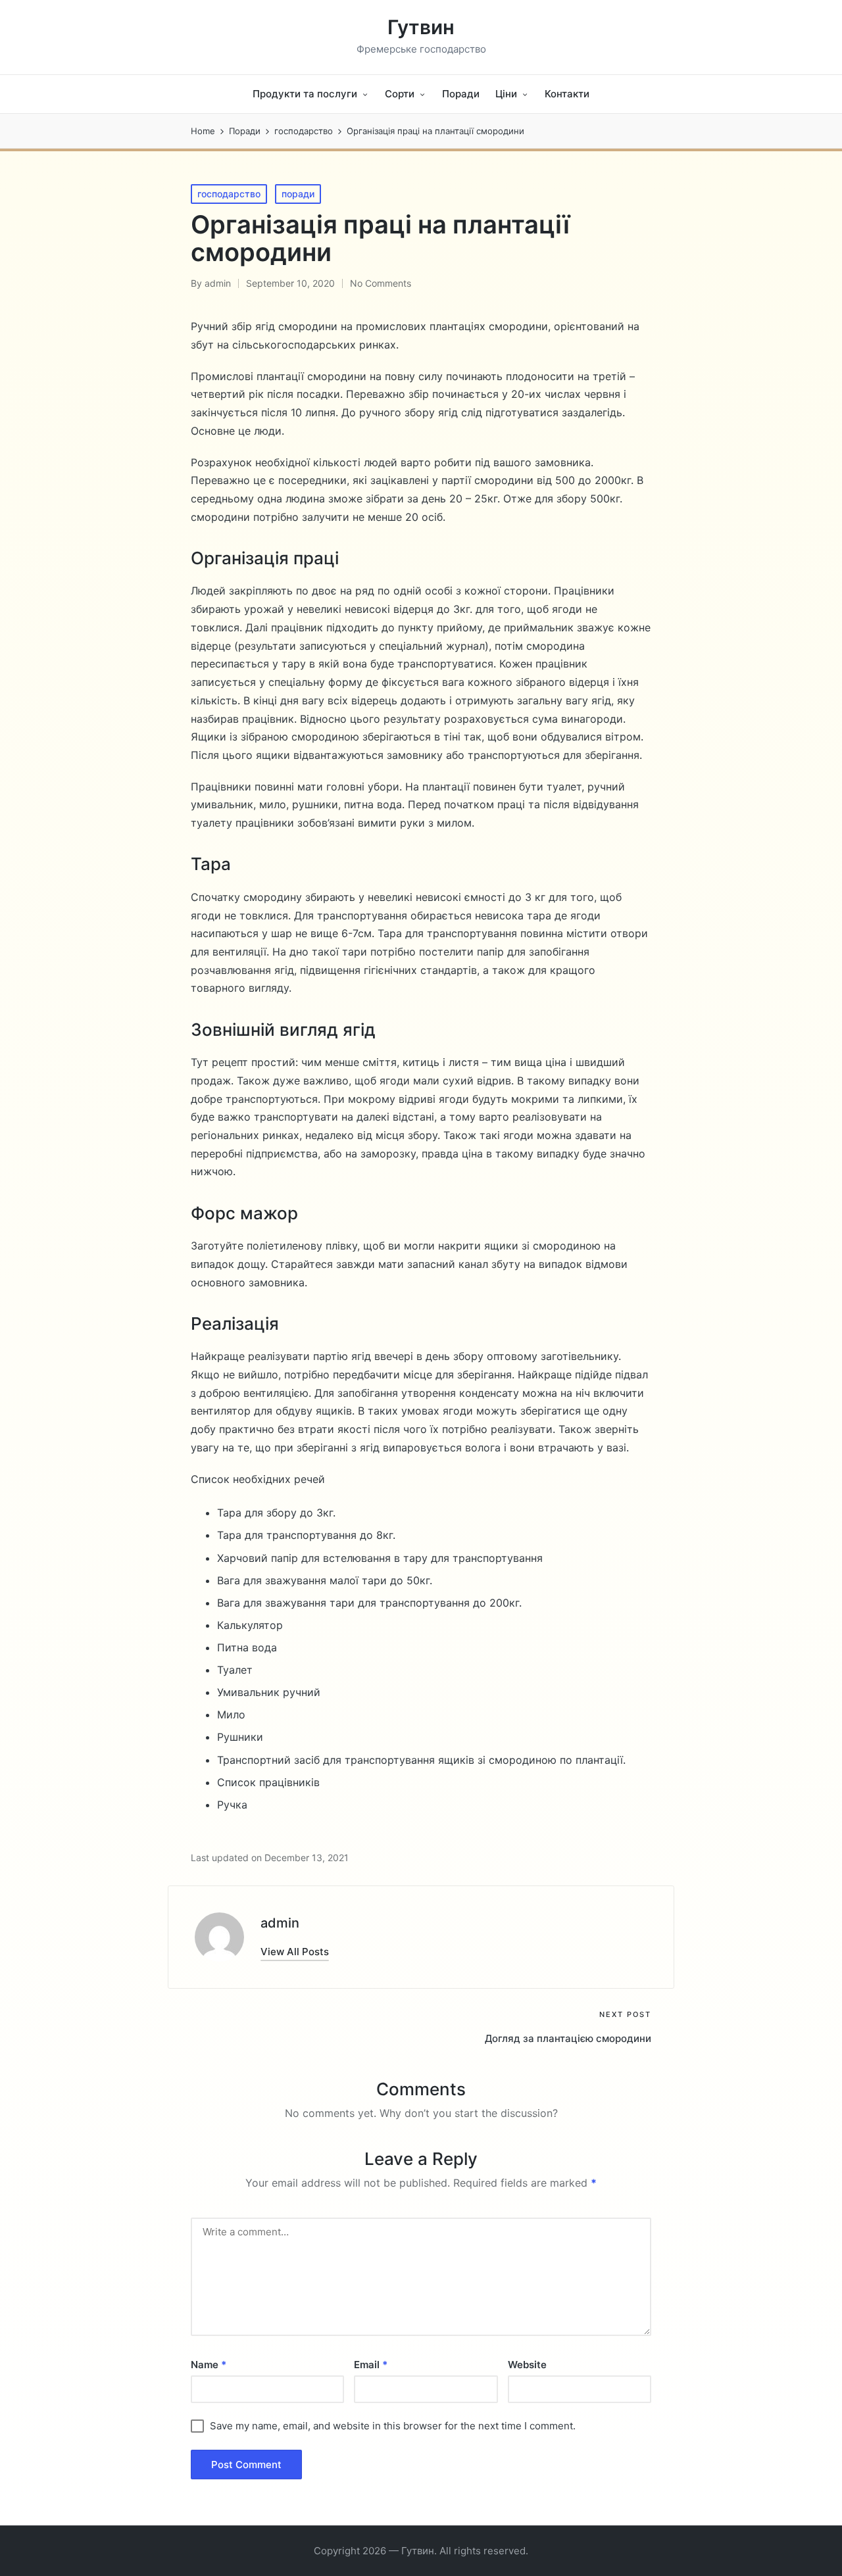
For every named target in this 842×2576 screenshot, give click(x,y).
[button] (295, 1952)
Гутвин (421, 27)
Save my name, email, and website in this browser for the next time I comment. (393, 2426)
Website (527, 2365)
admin (280, 1923)
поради (298, 194)
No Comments (381, 283)
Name (209, 2365)
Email (371, 2365)
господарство (229, 194)
